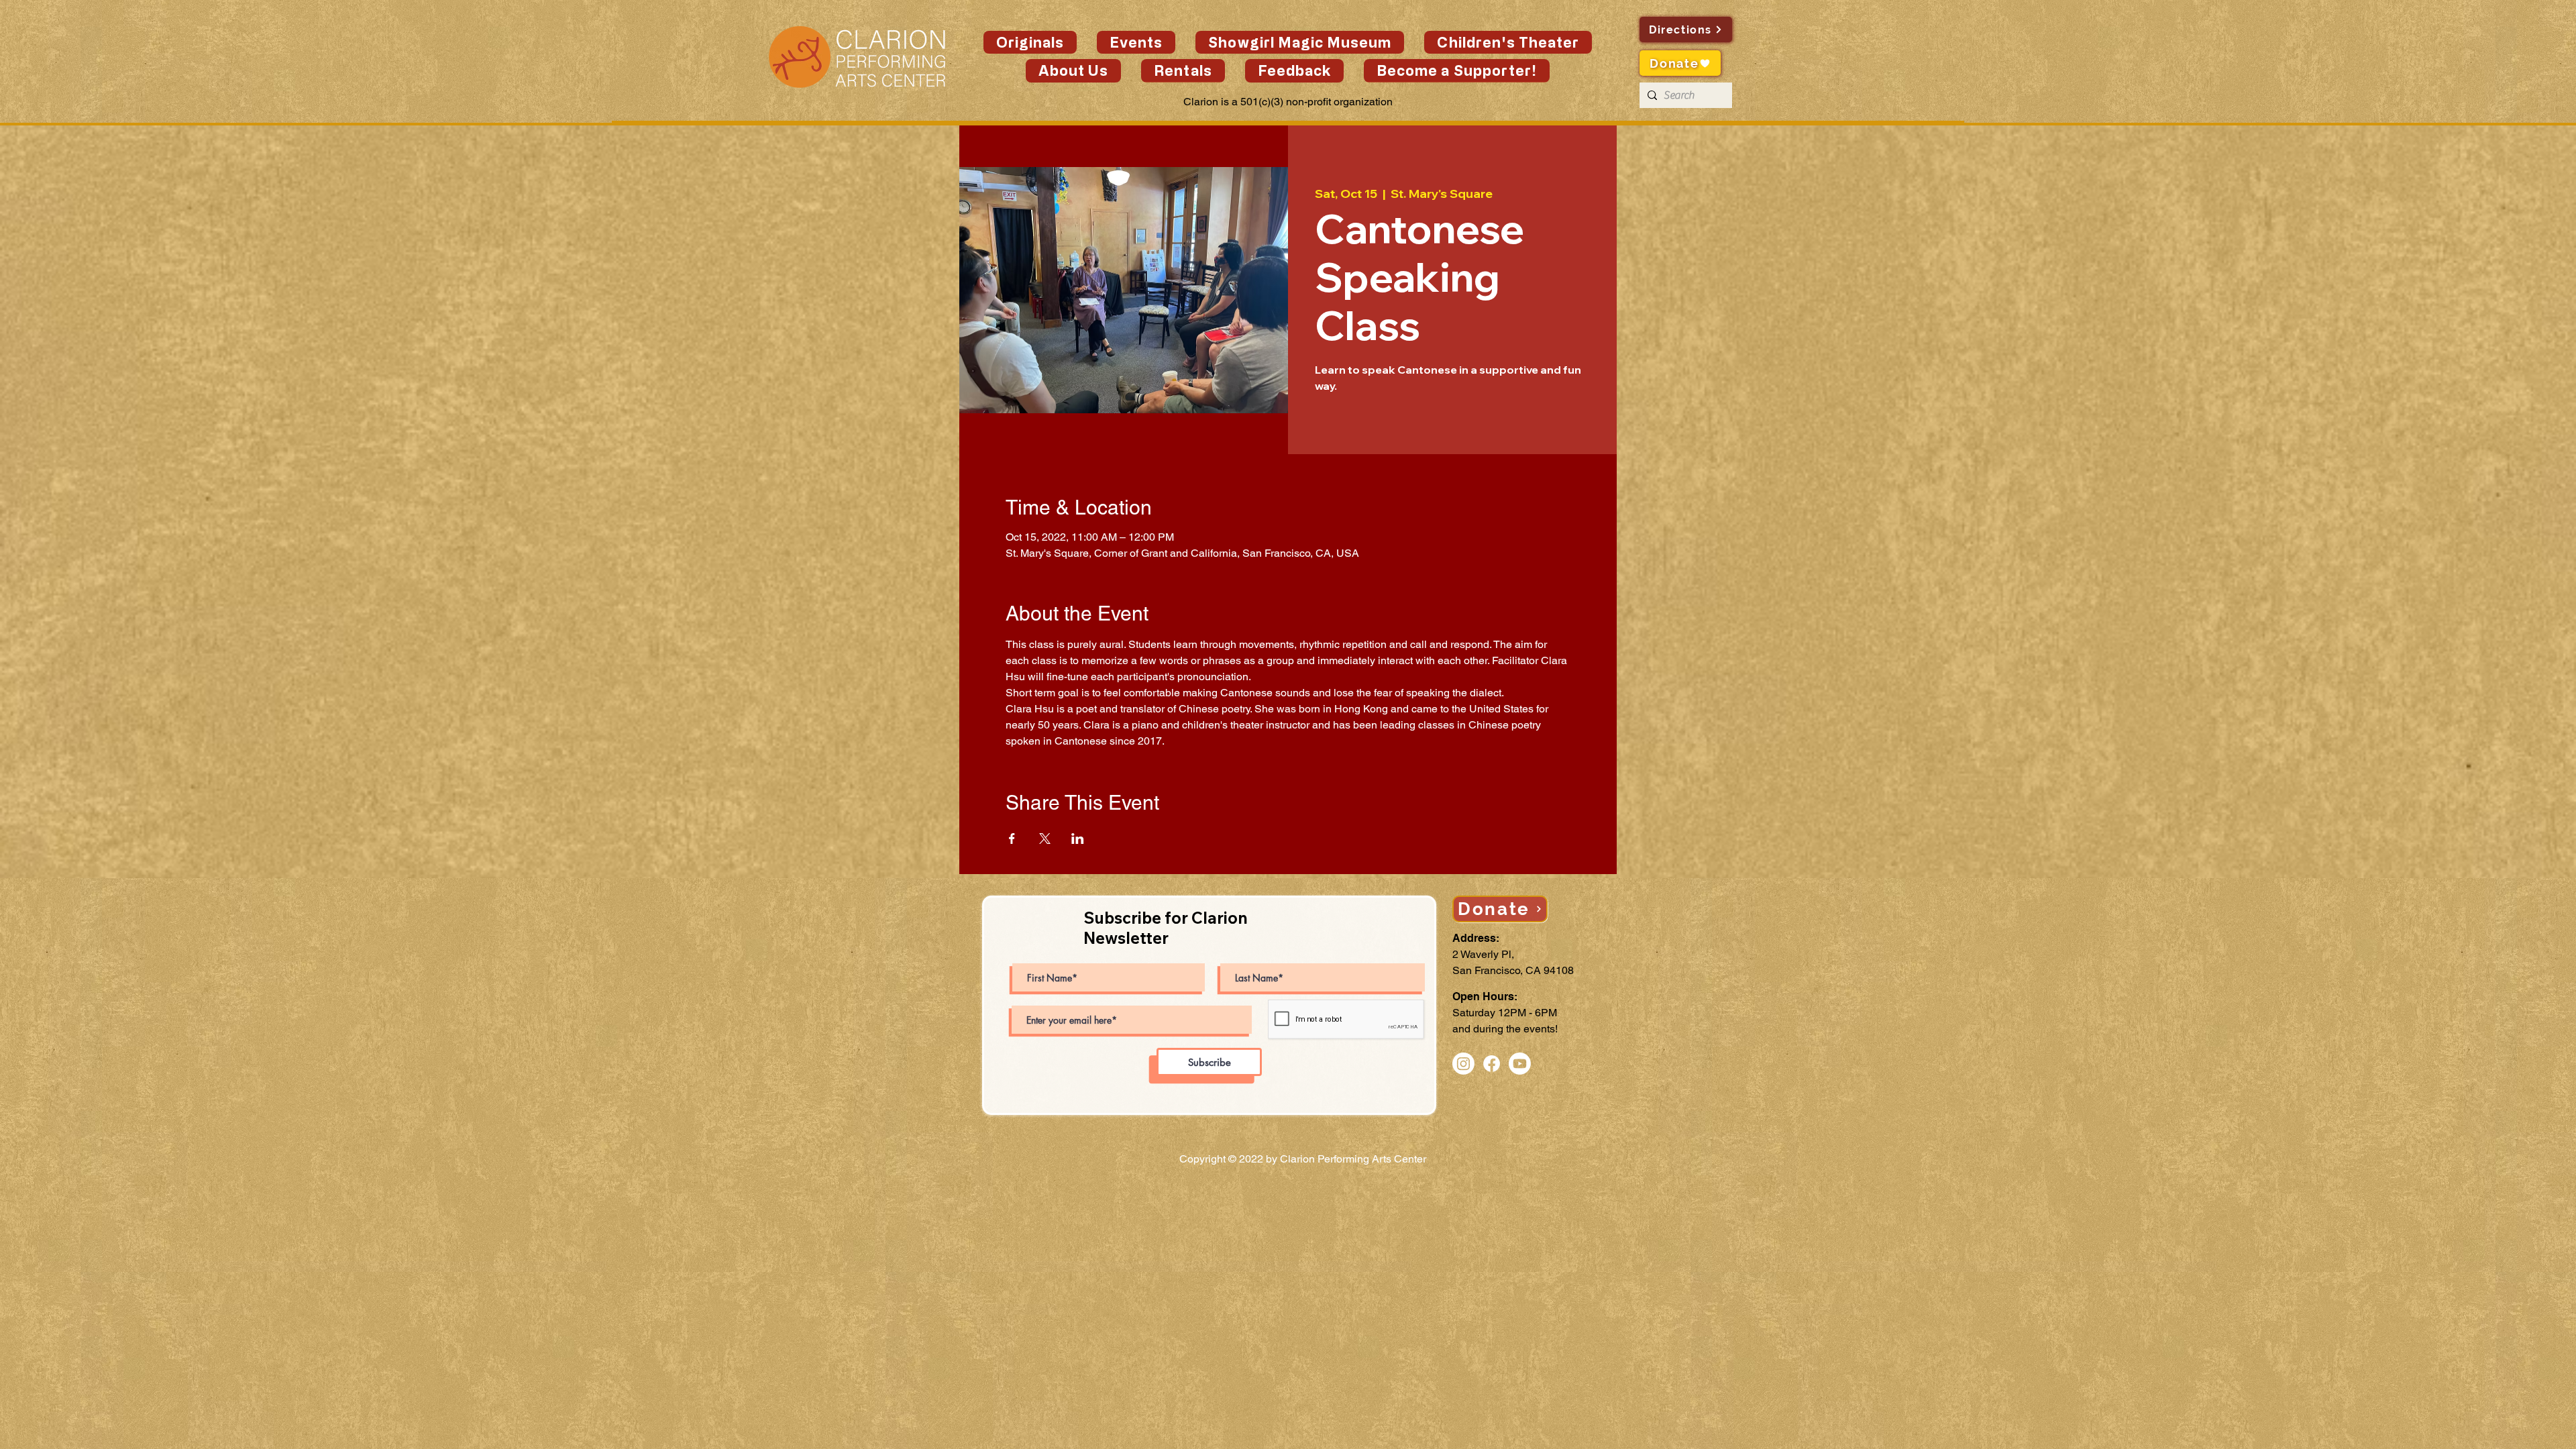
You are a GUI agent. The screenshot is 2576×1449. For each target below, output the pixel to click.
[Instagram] (1463, 1064)
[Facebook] (1492, 1064)
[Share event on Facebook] (1012, 839)
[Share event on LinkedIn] (1078, 839)
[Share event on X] (1045, 839)
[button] (1136, 42)
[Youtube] (1520, 1064)
